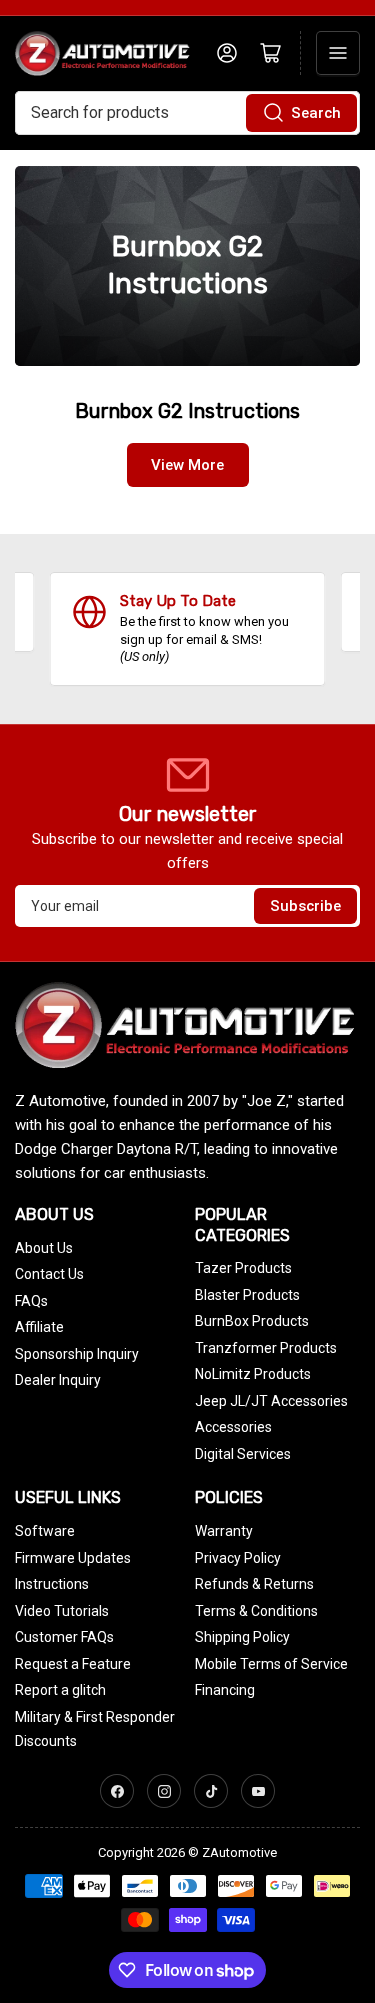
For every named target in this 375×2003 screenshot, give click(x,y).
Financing (225, 1690)
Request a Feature (73, 1664)
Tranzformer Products (266, 1348)
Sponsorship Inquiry (77, 1354)
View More (187, 465)
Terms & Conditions (256, 1611)
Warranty (224, 1531)
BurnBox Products (252, 1321)
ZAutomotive (239, 1852)
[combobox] (187, 113)
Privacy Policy (238, 1558)
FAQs (31, 1301)
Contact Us (49, 1274)
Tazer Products (243, 1268)
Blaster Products (247, 1295)
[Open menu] (338, 53)
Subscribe (305, 906)
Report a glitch (60, 1690)
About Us (44, 1248)
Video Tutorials (62, 1611)
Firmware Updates (73, 1558)
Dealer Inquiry (58, 1380)
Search (316, 113)
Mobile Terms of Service (271, 1664)
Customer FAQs (64, 1637)
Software (45, 1531)
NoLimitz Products (253, 1374)
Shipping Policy (242, 1637)
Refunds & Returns (254, 1584)
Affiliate (39, 1327)
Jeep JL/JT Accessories (271, 1401)
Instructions (52, 1584)
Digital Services (243, 1454)
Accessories (233, 1427)
